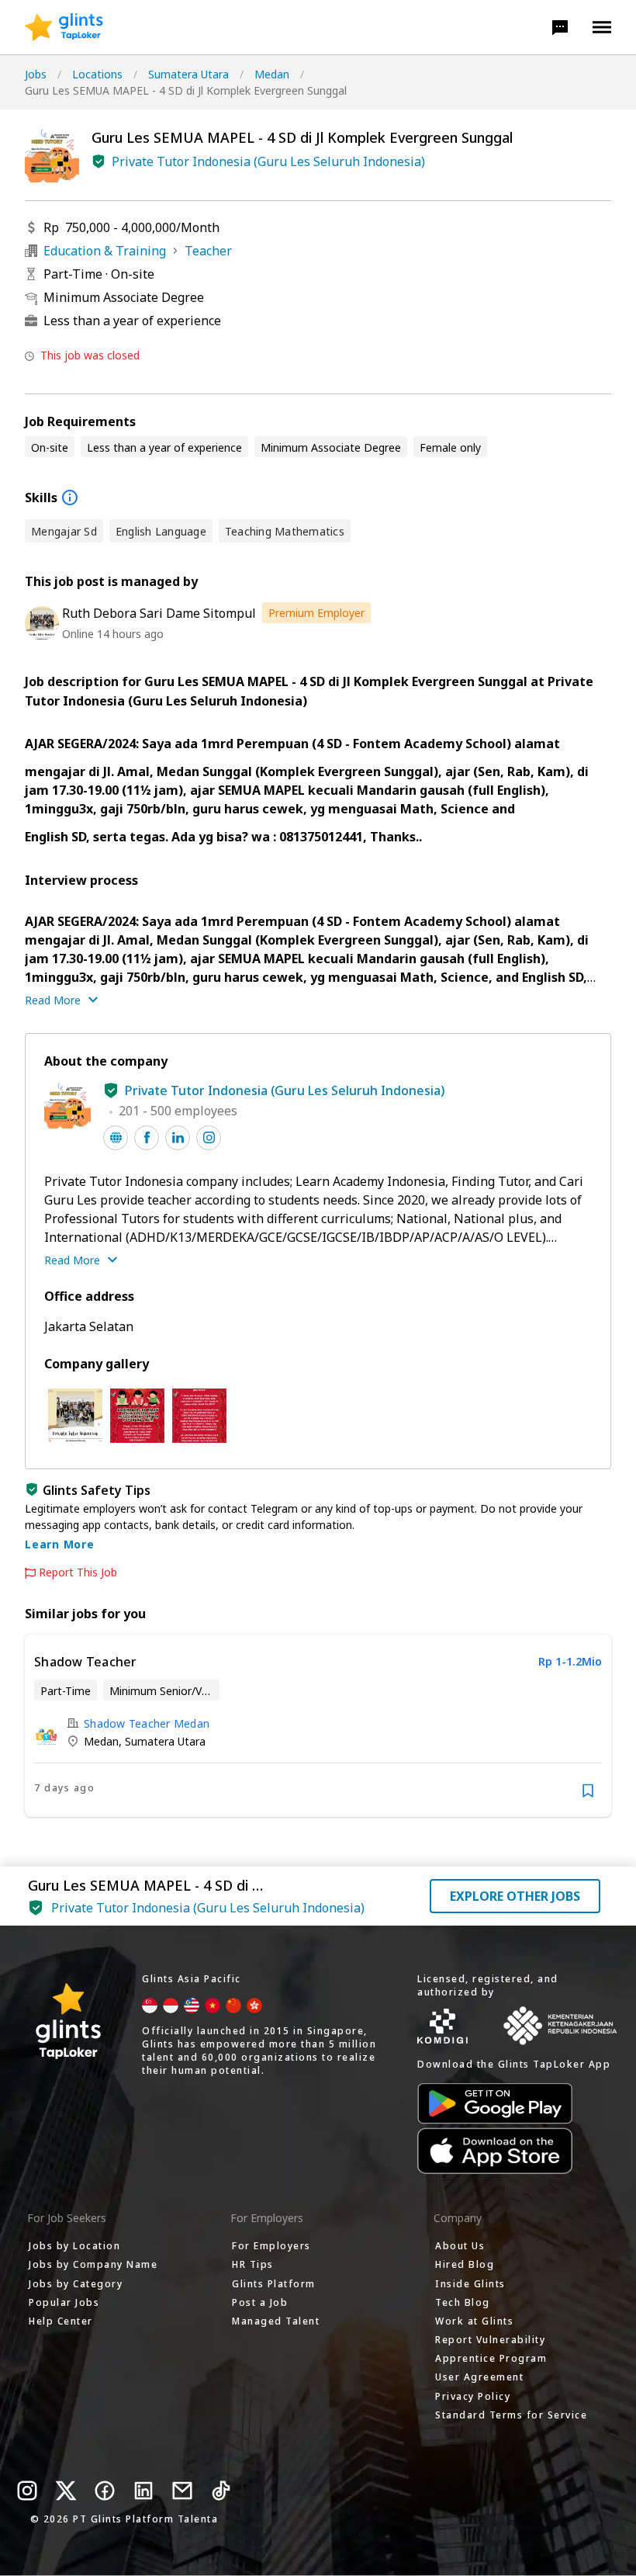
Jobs (36, 74)
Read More (53, 1000)
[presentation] (64, 27)
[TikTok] (221, 2491)
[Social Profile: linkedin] (178, 1138)
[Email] (182, 2491)
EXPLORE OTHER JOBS (515, 1896)
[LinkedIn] (143, 2491)
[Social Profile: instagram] (209, 1138)
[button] (560, 27)
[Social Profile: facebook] (147, 1138)
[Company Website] (116, 1138)
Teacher (208, 251)
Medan (272, 74)
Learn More (60, 1544)
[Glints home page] (64, 27)
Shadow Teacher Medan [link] (147, 1723)
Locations (97, 74)
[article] (318, 1726)
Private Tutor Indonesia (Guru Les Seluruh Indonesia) (268, 161)
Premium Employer (316, 613)
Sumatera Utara (188, 74)
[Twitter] (66, 2491)
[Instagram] (27, 2491)
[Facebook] (105, 2491)
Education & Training (105, 251)
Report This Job (78, 1572)
